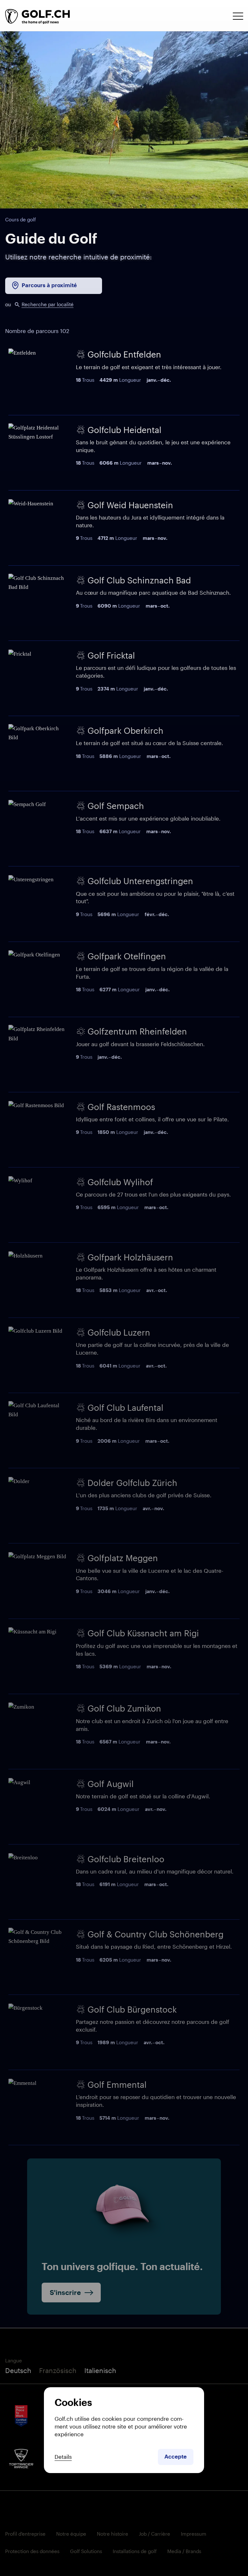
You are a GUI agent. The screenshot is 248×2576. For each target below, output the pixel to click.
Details (63, 2457)
